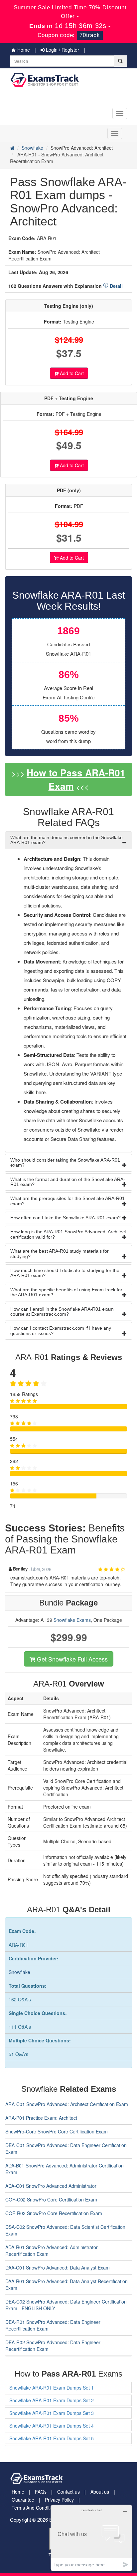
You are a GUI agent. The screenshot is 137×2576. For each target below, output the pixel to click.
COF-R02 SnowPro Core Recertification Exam (54, 2213)
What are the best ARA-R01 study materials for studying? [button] (60, 1253)
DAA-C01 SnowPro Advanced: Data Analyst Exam (58, 2268)
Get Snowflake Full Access (71, 1659)
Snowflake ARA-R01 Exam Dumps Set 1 (52, 2388)
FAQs (41, 2492)
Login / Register (62, 50)
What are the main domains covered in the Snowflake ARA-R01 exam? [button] (67, 840)
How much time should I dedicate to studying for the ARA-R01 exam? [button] (65, 1273)
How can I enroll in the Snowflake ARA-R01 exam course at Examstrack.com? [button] (62, 1312)
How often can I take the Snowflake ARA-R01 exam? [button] (66, 1218)
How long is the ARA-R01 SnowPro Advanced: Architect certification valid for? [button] (68, 1234)
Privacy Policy (59, 2500)
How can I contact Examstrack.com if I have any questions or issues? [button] (61, 1331)
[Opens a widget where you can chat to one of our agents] (91, 2538)
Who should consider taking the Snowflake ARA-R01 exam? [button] (65, 1162)
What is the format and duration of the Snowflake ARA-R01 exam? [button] (68, 1182)
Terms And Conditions (35, 2508)
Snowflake (32, 148)
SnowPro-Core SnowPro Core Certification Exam (57, 2131)
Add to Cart (71, 373)
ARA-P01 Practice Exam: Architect (41, 2118)
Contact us (68, 2492)
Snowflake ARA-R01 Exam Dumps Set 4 (52, 2426)
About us (100, 2492)
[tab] (68, 840)
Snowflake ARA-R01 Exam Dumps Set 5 (52, 2438)
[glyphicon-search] (120, 61)
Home (23, 50)
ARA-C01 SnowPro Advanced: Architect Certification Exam (67, 2104)
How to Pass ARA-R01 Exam (76, 779)
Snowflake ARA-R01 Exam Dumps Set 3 (52, 2413)
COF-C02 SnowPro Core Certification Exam (51, 2199)
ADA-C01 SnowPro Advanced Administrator (51, 2186)
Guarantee (23, 2500)
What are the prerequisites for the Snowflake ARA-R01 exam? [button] (68, 1201)
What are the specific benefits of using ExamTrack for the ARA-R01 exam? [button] (66, 1292)
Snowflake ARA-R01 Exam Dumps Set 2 (52, 2400)
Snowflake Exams (72, 1620)
